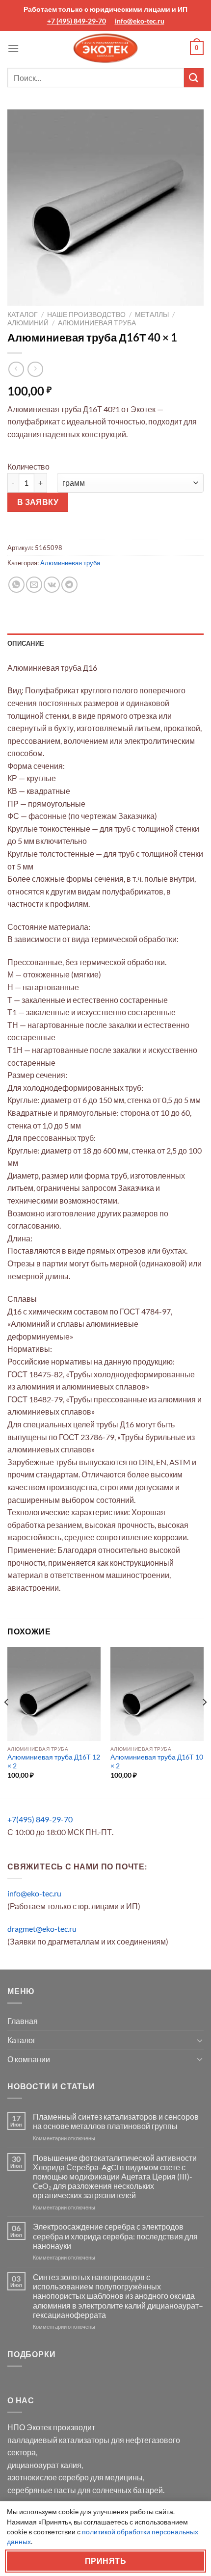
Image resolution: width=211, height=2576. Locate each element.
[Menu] (13, 48)
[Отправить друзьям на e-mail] (34, 585)
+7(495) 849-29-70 (40, 1819)
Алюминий (28, 323)
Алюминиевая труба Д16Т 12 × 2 (54, 1761)
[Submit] (194, 78)
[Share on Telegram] (69, 585)
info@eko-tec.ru (140, 21)
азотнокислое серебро (48, 2477)
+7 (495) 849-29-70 (77, 21)
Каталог (23, 315)
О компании (29, 2059)
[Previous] (7, 1722)
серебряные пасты (42, 2490)
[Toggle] (200, 2040)
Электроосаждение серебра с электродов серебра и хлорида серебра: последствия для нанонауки (115, 2236)
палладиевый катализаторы (58, 2440)
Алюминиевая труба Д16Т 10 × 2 (157, 1761)
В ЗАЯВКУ (38, 502)
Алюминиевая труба (97, 323)
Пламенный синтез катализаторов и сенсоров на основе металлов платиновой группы (116, 2121)
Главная (23, 2021)
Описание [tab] (26, 643)
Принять (105, 2561)
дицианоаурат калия (44, 2465)
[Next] (204, 1722)
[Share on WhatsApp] (16, 585)
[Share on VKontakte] (52, 585)
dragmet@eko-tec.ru (42, 1929)
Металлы (152, 315)
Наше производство (86, 315)
